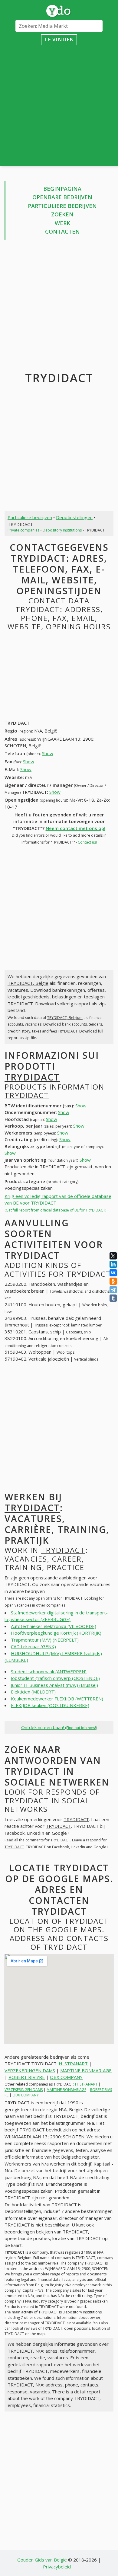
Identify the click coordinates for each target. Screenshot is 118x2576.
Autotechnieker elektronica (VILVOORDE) (54, 1626)
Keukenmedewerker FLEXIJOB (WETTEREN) (57, 1699)
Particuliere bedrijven (62, 206)
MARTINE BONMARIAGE (86, 2070)
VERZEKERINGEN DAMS (30, 2070)
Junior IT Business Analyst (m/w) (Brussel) (54, 1685)
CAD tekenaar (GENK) (33, 1646)
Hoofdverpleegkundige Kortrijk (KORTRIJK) (56, 1633)
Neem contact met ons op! (75, 828)
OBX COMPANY (66, 2077)
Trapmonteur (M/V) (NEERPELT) (45, 1640)
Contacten (62, 231)
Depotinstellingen (74, 517)
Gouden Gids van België (42, 2560)
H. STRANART (73, 2064)
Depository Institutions (62, 530)
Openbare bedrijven (62, 197)
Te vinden (59, 39)
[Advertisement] (59, 104)
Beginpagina (62, 189)
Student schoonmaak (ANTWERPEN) (49, 1671)
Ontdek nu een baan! (59, 1727)
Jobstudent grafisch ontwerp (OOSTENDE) (55, 1678)
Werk (62, 223)
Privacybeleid (57, 2567)
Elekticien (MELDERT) (33, 1692)
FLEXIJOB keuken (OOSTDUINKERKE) (50, 1705)
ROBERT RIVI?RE (27, 2077)
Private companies (23, 530)
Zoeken (62, 214)
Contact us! (87, 842)
